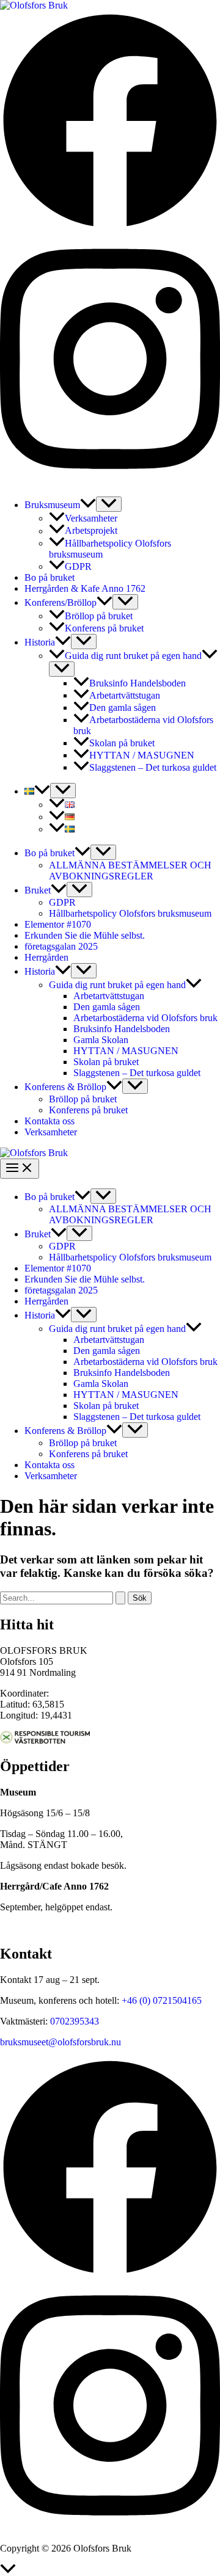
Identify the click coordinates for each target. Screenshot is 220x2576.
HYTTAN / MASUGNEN (142, 755)
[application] (88, 505)
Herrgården (46, 957)
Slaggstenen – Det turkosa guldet (153, 767)
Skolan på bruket (122, 743)
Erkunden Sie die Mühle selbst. (85, 935)
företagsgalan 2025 (61, 946)
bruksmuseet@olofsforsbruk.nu (61, 2042)
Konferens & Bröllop (65, 1087)
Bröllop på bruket (99, 616)
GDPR (78, 566)
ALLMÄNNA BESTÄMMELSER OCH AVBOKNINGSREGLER (130, 871)
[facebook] (110, 2274)
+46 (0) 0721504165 (162, 2000)
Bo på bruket (50, 577)
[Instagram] (110, 481)
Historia (40, 642)
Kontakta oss (50, 1121)
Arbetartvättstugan (125, 695)
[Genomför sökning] (120, 1598)
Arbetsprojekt (91, 531)
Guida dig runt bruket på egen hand (133, 656)
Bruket (38, 890)
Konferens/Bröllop (61, 602)
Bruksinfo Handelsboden (137, 683)
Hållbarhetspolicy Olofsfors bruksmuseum (130, 913)
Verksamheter (91, 518)
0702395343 (75, 2021)
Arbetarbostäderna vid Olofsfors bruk (145, 1018)
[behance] (110, 2527)
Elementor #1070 (58, 924)
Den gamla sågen (123, 708)
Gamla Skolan (101, 1040)
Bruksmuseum (52, 505)
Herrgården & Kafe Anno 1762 (85, 588)
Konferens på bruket (104, 628)
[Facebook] (110, 227)
